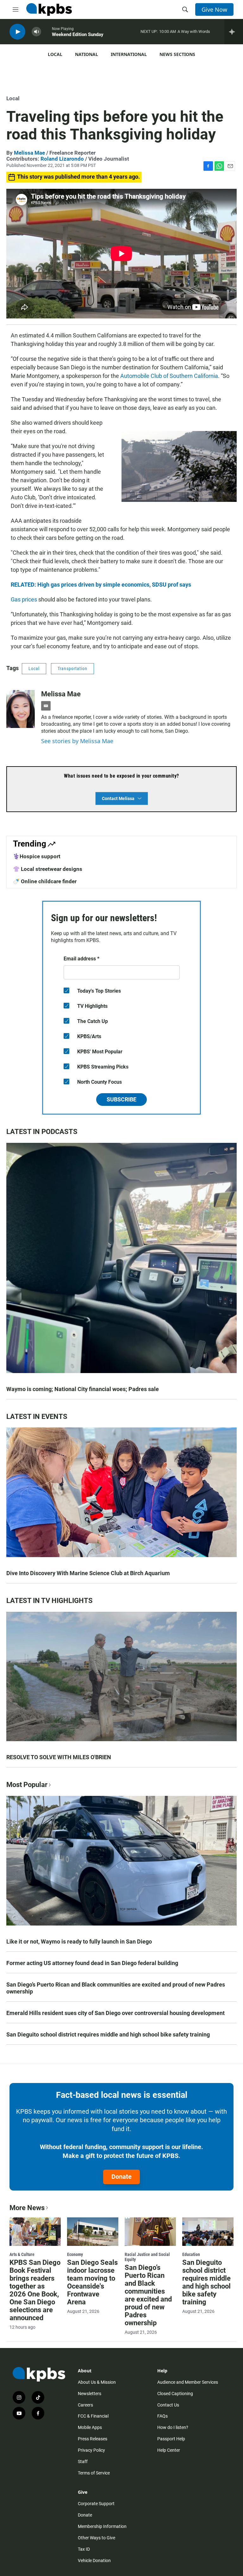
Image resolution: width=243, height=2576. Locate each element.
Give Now (214, 9)
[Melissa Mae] (21, 709)
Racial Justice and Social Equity (147, 2257)
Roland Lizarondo (62, 159)
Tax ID (84, 2549)
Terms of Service (94, 2473)
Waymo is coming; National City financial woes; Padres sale (83, 1389)
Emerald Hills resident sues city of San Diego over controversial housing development (115, 2013)
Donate (121, 2177)
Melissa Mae (29, 153)
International (129, 54)
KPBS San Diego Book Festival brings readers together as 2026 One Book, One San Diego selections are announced (35, 2290)
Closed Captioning (175, 2394)
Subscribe (121, 1099)
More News (27, 2208)
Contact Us (168, 2405)
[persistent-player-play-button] (17, 32)
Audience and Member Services (188, 2382)
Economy (75, 2254)
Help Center (169, 2450)
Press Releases (93, 2439)
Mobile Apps (90, 2427)
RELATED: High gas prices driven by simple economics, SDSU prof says (101, 585)
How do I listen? (173, 2427)
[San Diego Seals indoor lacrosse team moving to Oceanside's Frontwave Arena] (93, 2232)
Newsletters (90, 2394)
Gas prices (24, 599)
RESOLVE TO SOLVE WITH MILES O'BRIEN (59, 1757)
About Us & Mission (97, 2382)
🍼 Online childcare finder (45, 881)
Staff (83, 2462)
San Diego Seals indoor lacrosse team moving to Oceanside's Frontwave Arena (92, 2282)
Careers (85, 2405)
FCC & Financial (93, 2416)
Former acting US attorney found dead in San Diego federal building (92, 1963)
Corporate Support (96, 2504)
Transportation (72, 669)
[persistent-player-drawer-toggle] (234, 32)
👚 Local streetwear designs (48, 869)
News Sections (177, 54)
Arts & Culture (22, 2254)
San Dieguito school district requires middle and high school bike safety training (108, 2034)
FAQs (162, 2416)
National (87, 54)
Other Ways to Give (97, 2538)
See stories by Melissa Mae (77, 741)
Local (55, 54)
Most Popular (27, 1785)
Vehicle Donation (94, 2561)
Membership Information (102, 2526)
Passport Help (171, 2439)
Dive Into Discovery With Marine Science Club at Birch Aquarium (88, 1573)
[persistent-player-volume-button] (36, 32)
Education (191, 2254)
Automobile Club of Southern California (169, 376)
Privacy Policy (91, 2450)
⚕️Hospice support (37, 856)
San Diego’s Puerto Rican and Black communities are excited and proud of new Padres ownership (116, 1988)
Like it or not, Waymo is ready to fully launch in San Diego (79, 1941)
